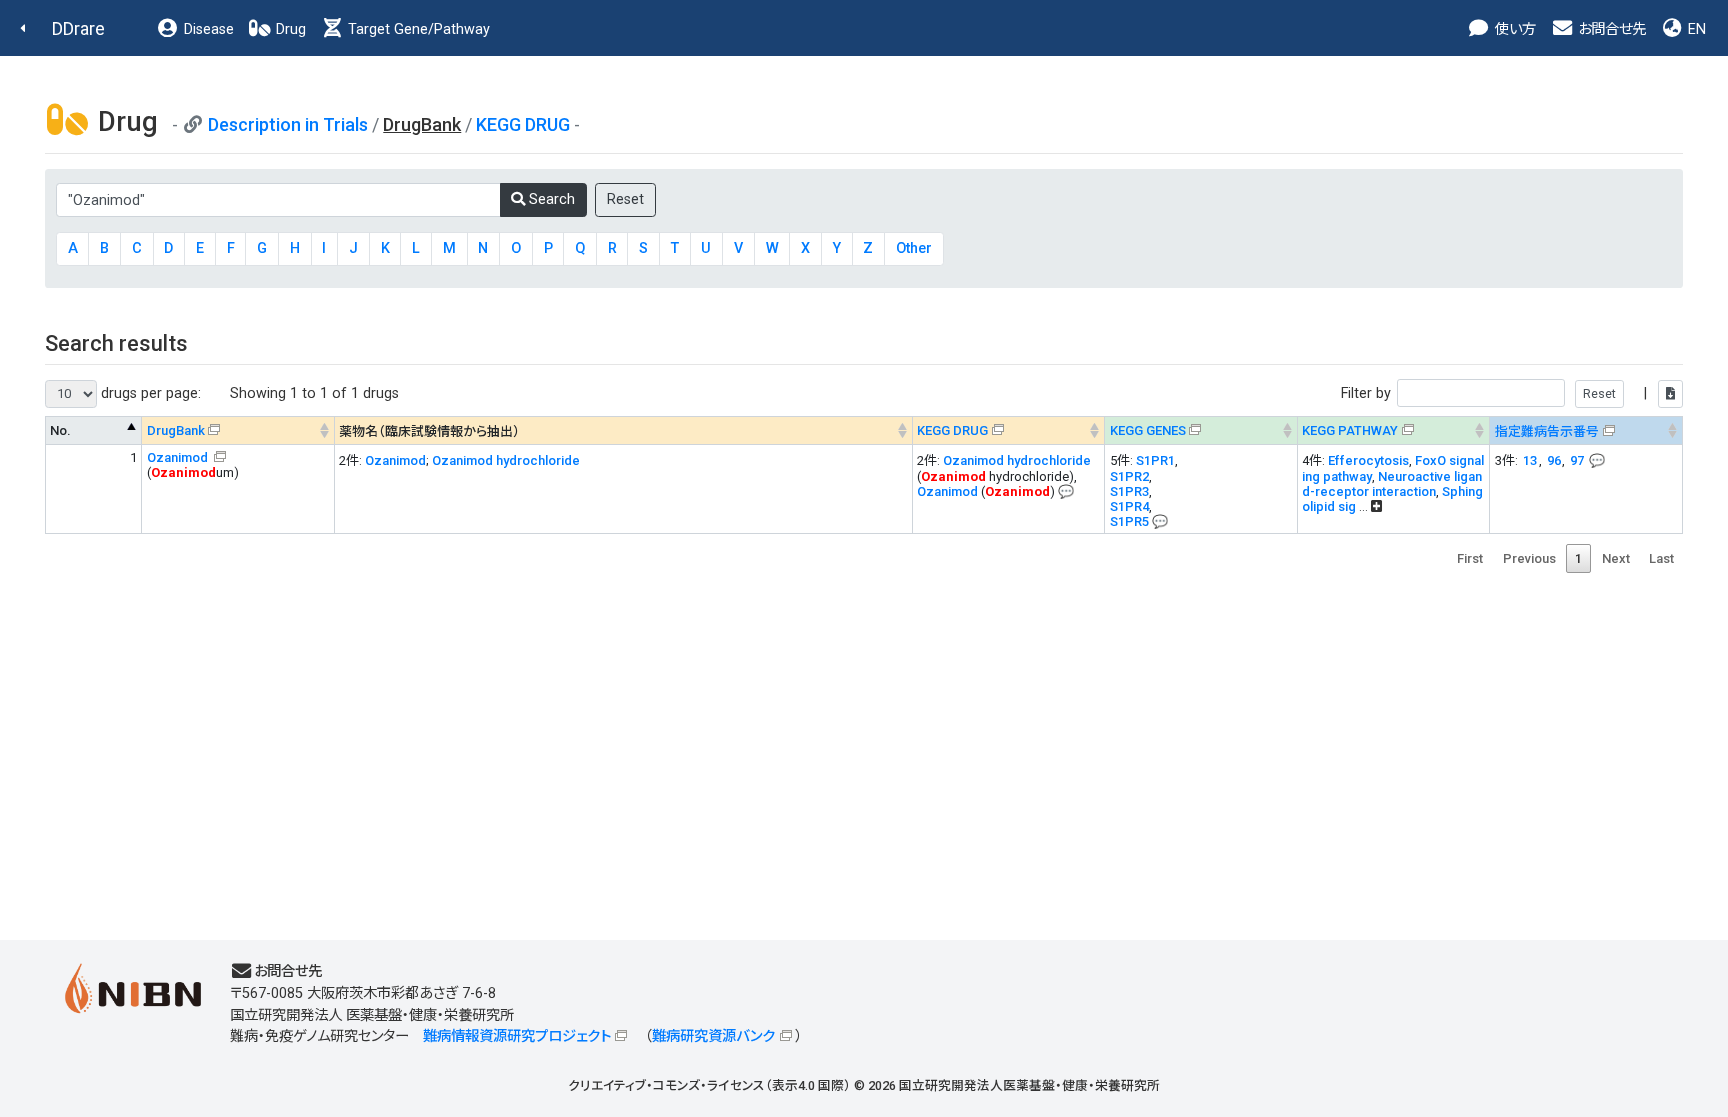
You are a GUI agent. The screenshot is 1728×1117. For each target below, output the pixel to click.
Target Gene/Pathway (417, 29)
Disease (207, 29)
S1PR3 (1129, 491)
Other (914, 248)
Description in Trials (288, 124)
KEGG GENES (1148, 430)
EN (1695, 29)
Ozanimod (179, 457)
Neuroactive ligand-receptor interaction (1392, 484)
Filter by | (1496, 393)
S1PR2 (1129, 476)
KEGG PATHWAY (1350, 430)
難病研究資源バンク (713, 1036)
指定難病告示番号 (1547, 431)
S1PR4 (1129, 506)
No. (60, 430)
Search (550, 199)
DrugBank (176, 430)
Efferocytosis (1368, 460)
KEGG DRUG (523, 124)
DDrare (78, 28)
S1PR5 (1129, 521)
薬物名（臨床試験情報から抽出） (429, 431)
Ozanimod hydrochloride (506, 460)
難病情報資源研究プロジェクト (517, 1036)
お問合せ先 (1610, 29)
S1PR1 (1155, 460)
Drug (289, 29)
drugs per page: (149, 393)
